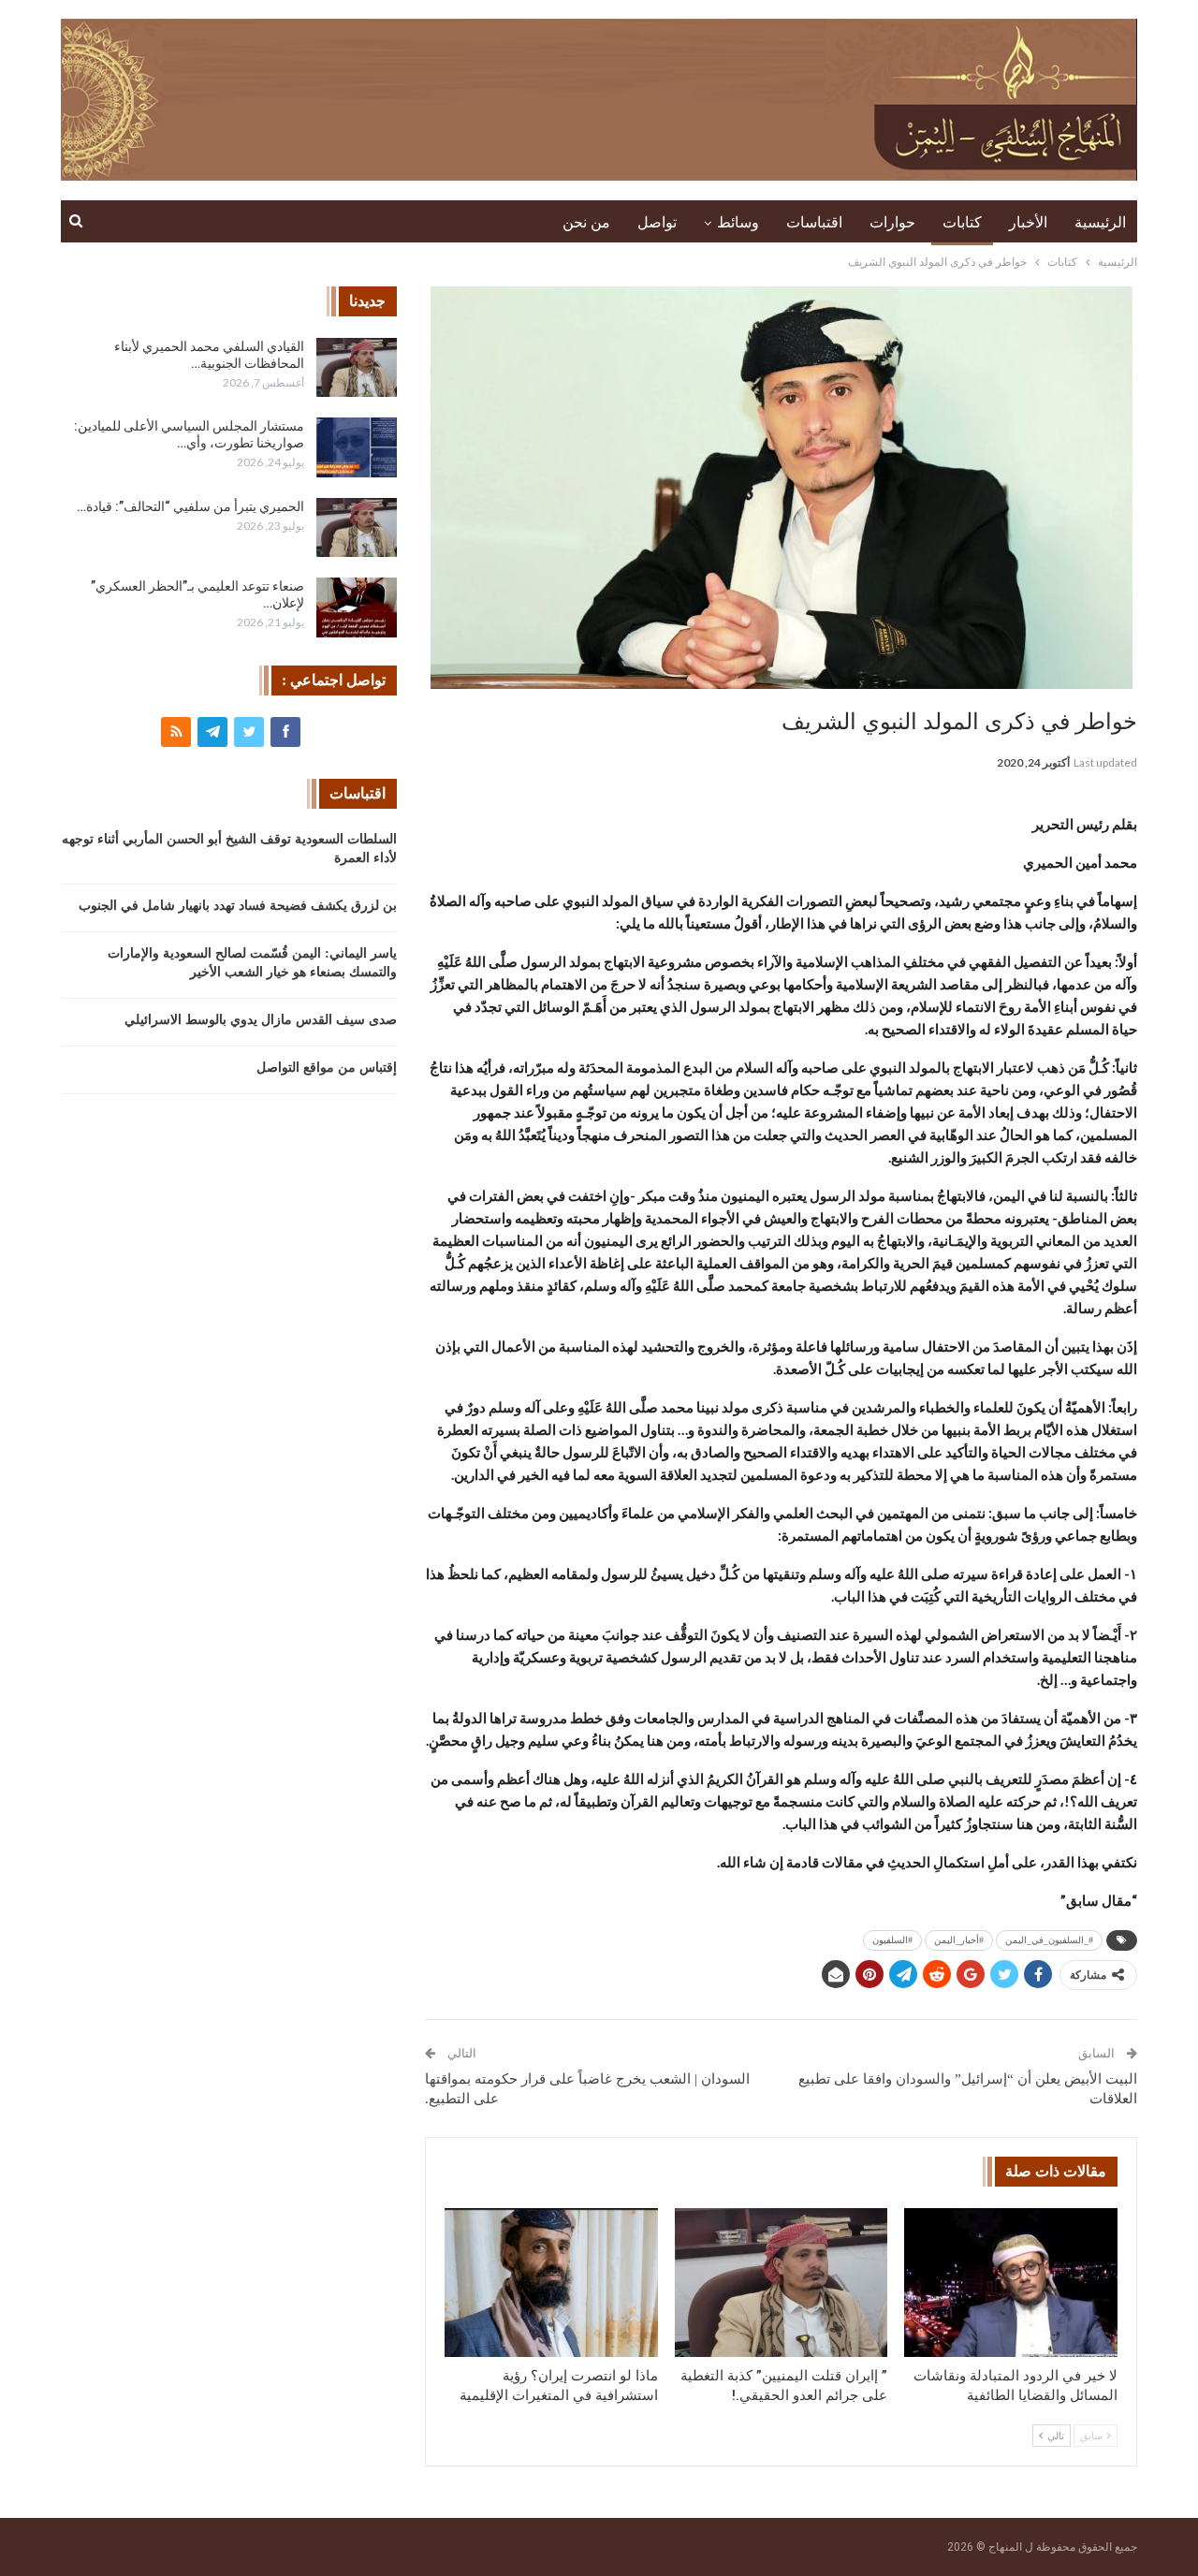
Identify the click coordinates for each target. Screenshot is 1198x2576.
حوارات (892, 222)
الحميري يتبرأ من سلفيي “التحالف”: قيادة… (190, 506)
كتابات (962, 222)
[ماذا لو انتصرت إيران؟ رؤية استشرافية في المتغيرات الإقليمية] (551, 2283)
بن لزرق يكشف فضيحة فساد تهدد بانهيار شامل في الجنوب (238, 906)
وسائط (738, 222)
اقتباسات (814, 222)
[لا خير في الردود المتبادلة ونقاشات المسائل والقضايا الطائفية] (1011, 2283)
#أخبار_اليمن (959, 1940)
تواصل (657, 222)
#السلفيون (892, 1940)
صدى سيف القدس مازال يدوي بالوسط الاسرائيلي (261, 1020)
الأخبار (1028, 222)
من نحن (586, 222)
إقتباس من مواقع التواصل (327, 1068)
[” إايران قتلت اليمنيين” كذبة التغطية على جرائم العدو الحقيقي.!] (782, 2283)
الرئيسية (1100, 222)
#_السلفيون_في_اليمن (1049, 1940)
